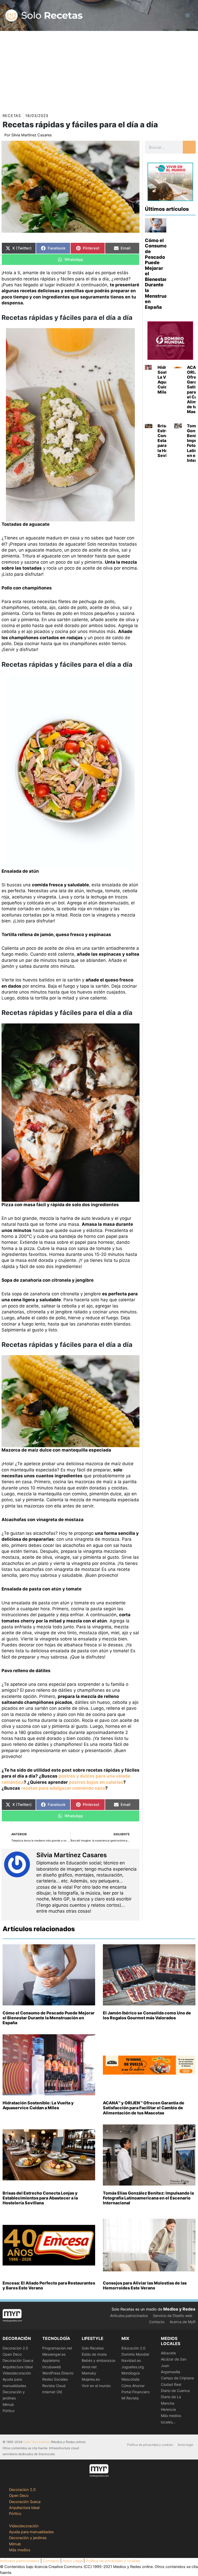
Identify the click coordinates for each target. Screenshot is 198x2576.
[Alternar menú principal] (187, 15)
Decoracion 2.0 (15, 2348)
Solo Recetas (93, 2348)
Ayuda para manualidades (31, 2532)
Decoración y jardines (28, 2538)
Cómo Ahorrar (133, 2386)
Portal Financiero (135, 2392)
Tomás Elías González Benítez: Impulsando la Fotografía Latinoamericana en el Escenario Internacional (148, 2198)
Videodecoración (17, 2373)
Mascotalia (130, 2379)
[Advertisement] (99, 70)
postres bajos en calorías (96, 1782)
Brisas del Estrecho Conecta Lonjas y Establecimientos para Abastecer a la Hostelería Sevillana (40, 2198)
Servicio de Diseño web (173, 2316)
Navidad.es (131, 2360)
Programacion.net (57, 2348)
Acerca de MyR (183, 2322)
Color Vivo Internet (37, 2442)
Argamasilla (171, 2372)
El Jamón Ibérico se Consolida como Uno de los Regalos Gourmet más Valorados (147, 2015)
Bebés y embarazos (98, 2360)
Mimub (8, 2404)
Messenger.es (54, 2354)
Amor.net (89, 2367)
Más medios (20, 2550)
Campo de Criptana (177, 2378)
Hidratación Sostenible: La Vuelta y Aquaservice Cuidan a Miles (38, 2105)
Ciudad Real (171, 2384)
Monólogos (131, 2373)
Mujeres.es (91, 2379)
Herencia (168, 2409)
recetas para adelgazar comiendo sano (63, 1788)
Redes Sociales (55, 2379)
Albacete (168, 2353)
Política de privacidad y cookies (150, 2445)
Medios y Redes (179, 2309)
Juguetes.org (133, 2367)
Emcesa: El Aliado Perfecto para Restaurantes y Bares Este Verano (49, 2285)
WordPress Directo (58, 2373)
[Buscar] (189, 147)
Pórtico (9, 2411)
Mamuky (89, 2373)
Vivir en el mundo (96, 2386)
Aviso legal (185, 2445)
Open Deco (12, 2354)
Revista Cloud (54, 2386)
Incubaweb (52, 2367)
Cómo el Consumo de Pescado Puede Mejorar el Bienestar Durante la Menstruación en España (49, 2018)
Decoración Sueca (18, 2360)
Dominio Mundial (135, 2354)
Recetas (12, 116)
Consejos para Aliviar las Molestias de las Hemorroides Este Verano (145, 2285)
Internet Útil (52, 2392)
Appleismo (51, 2360)
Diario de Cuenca (175, 2391)
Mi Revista (130, 2398)
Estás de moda (94, 2354)
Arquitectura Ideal (18, 2367)
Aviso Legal (73, 2561)
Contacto (157, 2322)
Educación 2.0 (133, 2348)
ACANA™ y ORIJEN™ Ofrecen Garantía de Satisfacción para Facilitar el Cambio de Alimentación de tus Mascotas (144, 2108)
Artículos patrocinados (129, 2316)
